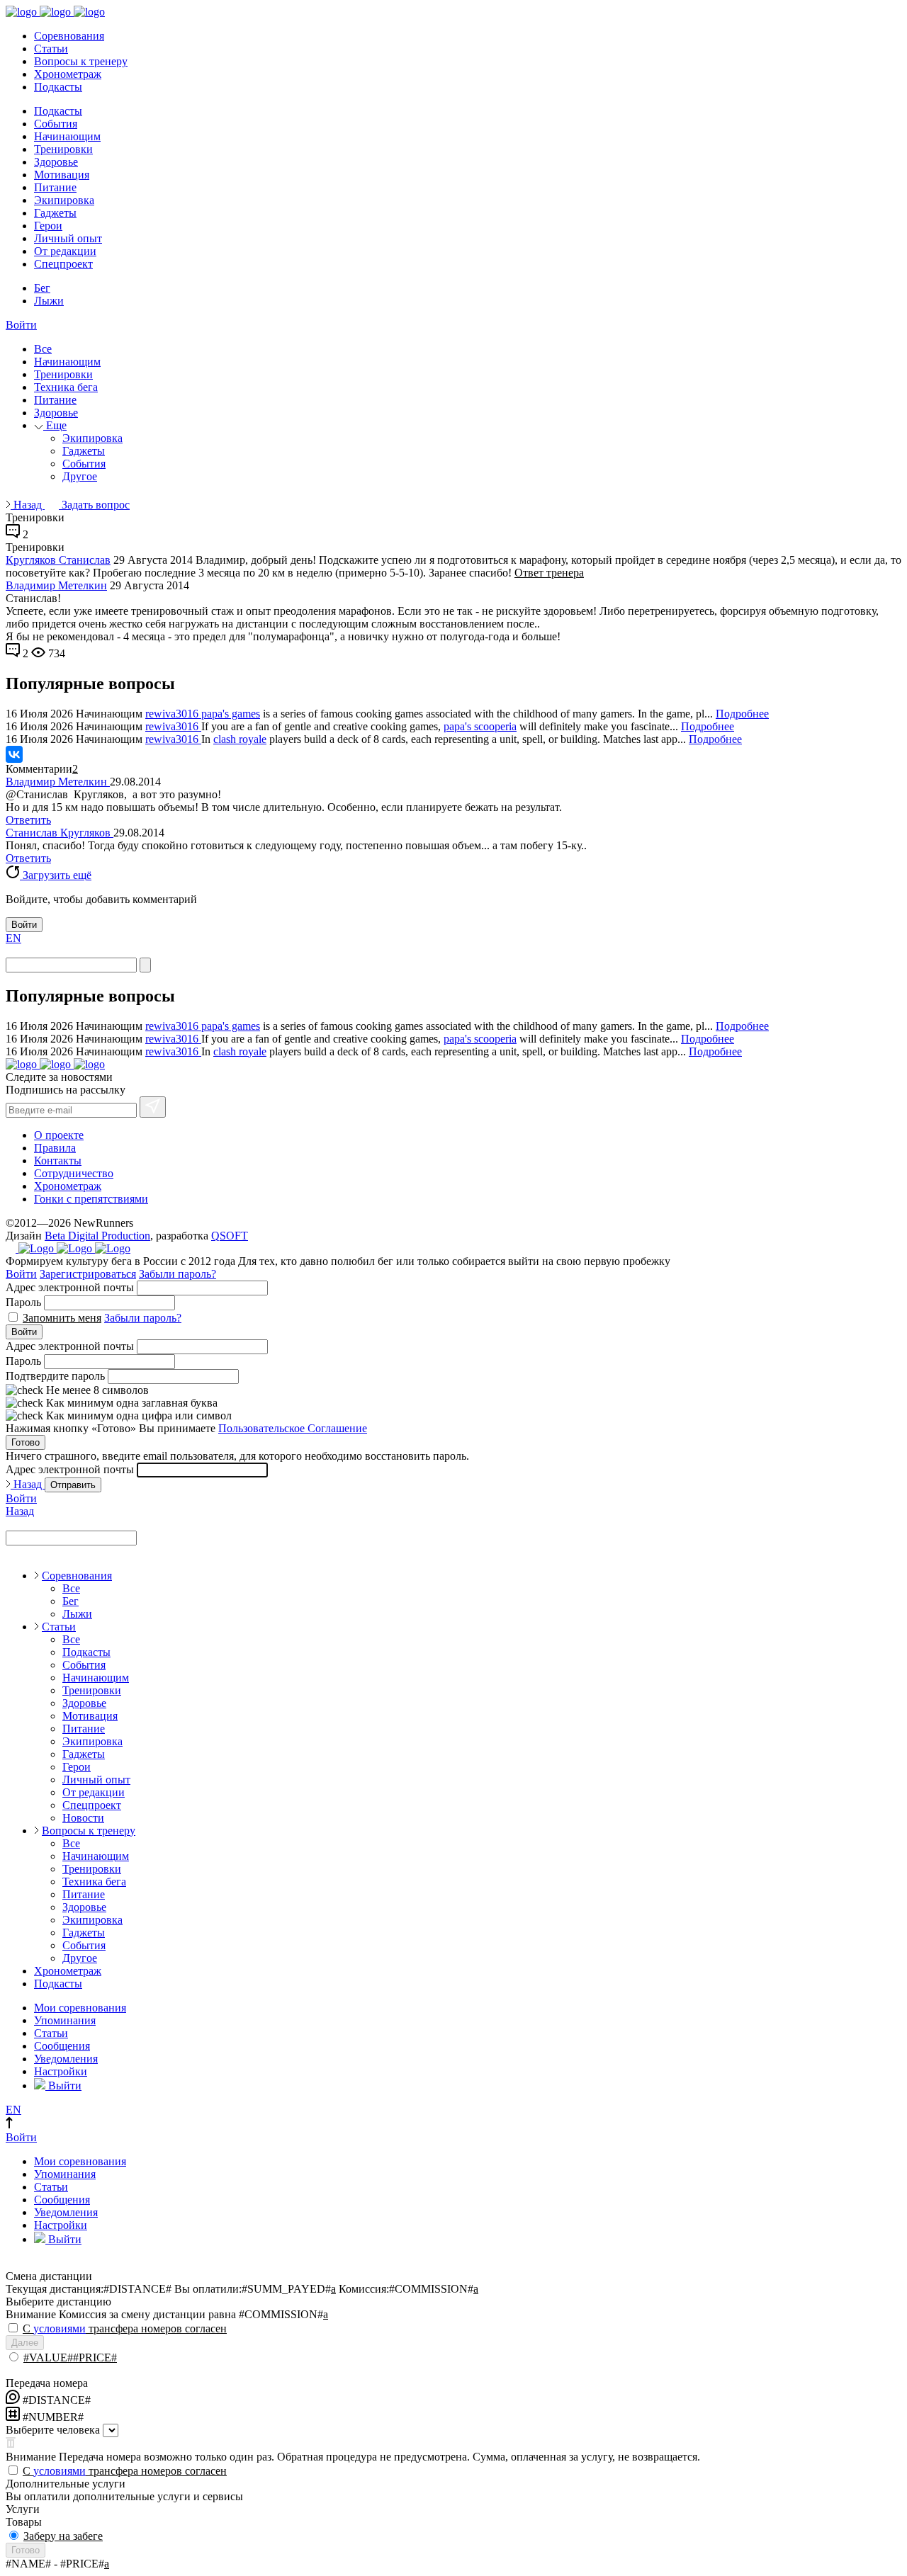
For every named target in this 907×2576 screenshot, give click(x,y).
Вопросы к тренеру (81, 61)
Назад (28, 505)
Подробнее (742, 714)
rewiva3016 (173, 714)
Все (43, 349)
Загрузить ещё (56, 875)
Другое (80, 476)
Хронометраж (68, 74)
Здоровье (56, 162)
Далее (25, 2343)
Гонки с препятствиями (91, 1199)
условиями (60, 2328)
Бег (42, 288)
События (56, 124)
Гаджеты (55, 213)
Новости (83, 1818)
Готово (26, 1442)
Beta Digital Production (97, 1236)
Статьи (51, 49)
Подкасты (58, 87)
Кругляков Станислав (58, 560)
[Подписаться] (153, 1107)
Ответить (28, 820)
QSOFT (230, 1236)
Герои (48, 226)
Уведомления (66, 2059)
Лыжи (49, 301)
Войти (21, 325)
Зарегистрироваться (88, 1274)
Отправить (73, 1485)
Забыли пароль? (178, 1274)
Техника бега (66, 387)
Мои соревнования (80, 2008)
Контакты (58, 1161)
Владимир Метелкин (56, 585)
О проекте (59, 1135)
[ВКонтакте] (14, 754)
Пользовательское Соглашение (293, 1428)
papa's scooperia (480, 726)
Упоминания (65, 2020)
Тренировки (63, 149)
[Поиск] (145, 965)
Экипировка (64, 200)
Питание (55, 187)
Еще (55, 425)
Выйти (63, 2086)
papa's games (231, 714)
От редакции (65, 251)
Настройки (61, 2071)
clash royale (240, 739)
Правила (55, 1148)
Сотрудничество (74, 1173)
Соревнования (69, 36)
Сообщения (62, 2046)
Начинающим (67, 136)
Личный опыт (68, 238)
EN (13, 938)
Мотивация (62, 175)
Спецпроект (63, 264)
